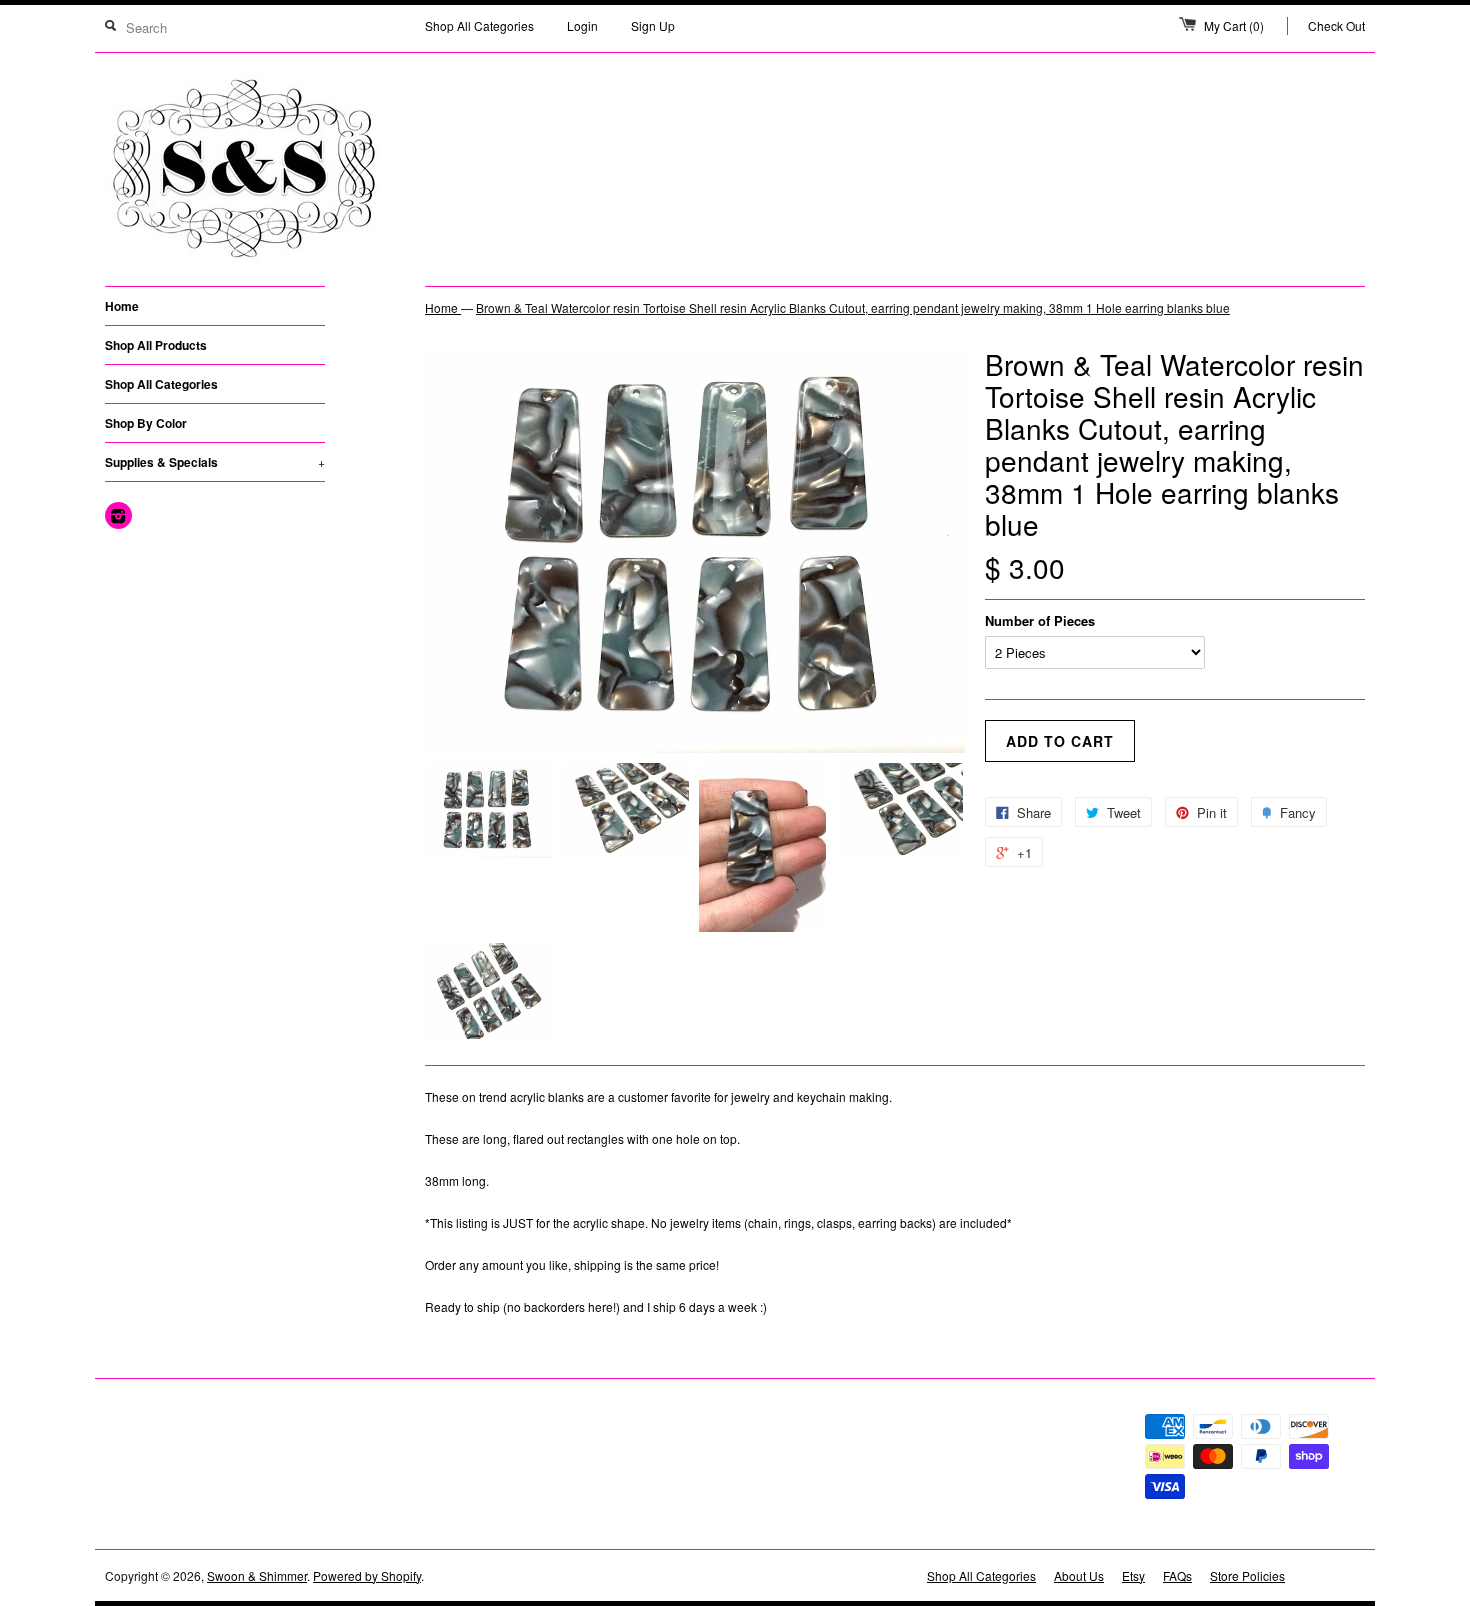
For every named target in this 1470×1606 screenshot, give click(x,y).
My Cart (1234, 25)
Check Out (1336, 25)
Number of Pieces (1040, 620)
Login (582, 25)
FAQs (1177, 1575)
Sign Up (653, 25)
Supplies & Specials (215, 462)
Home (122, 306)
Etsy (1133, 1575)
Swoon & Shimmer (257, 1575)
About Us (1079, 1575)
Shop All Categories (479, 25)
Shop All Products (156, 345)
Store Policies (1247, 1575)
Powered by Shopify (367, 1575)
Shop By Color (146, 423)
